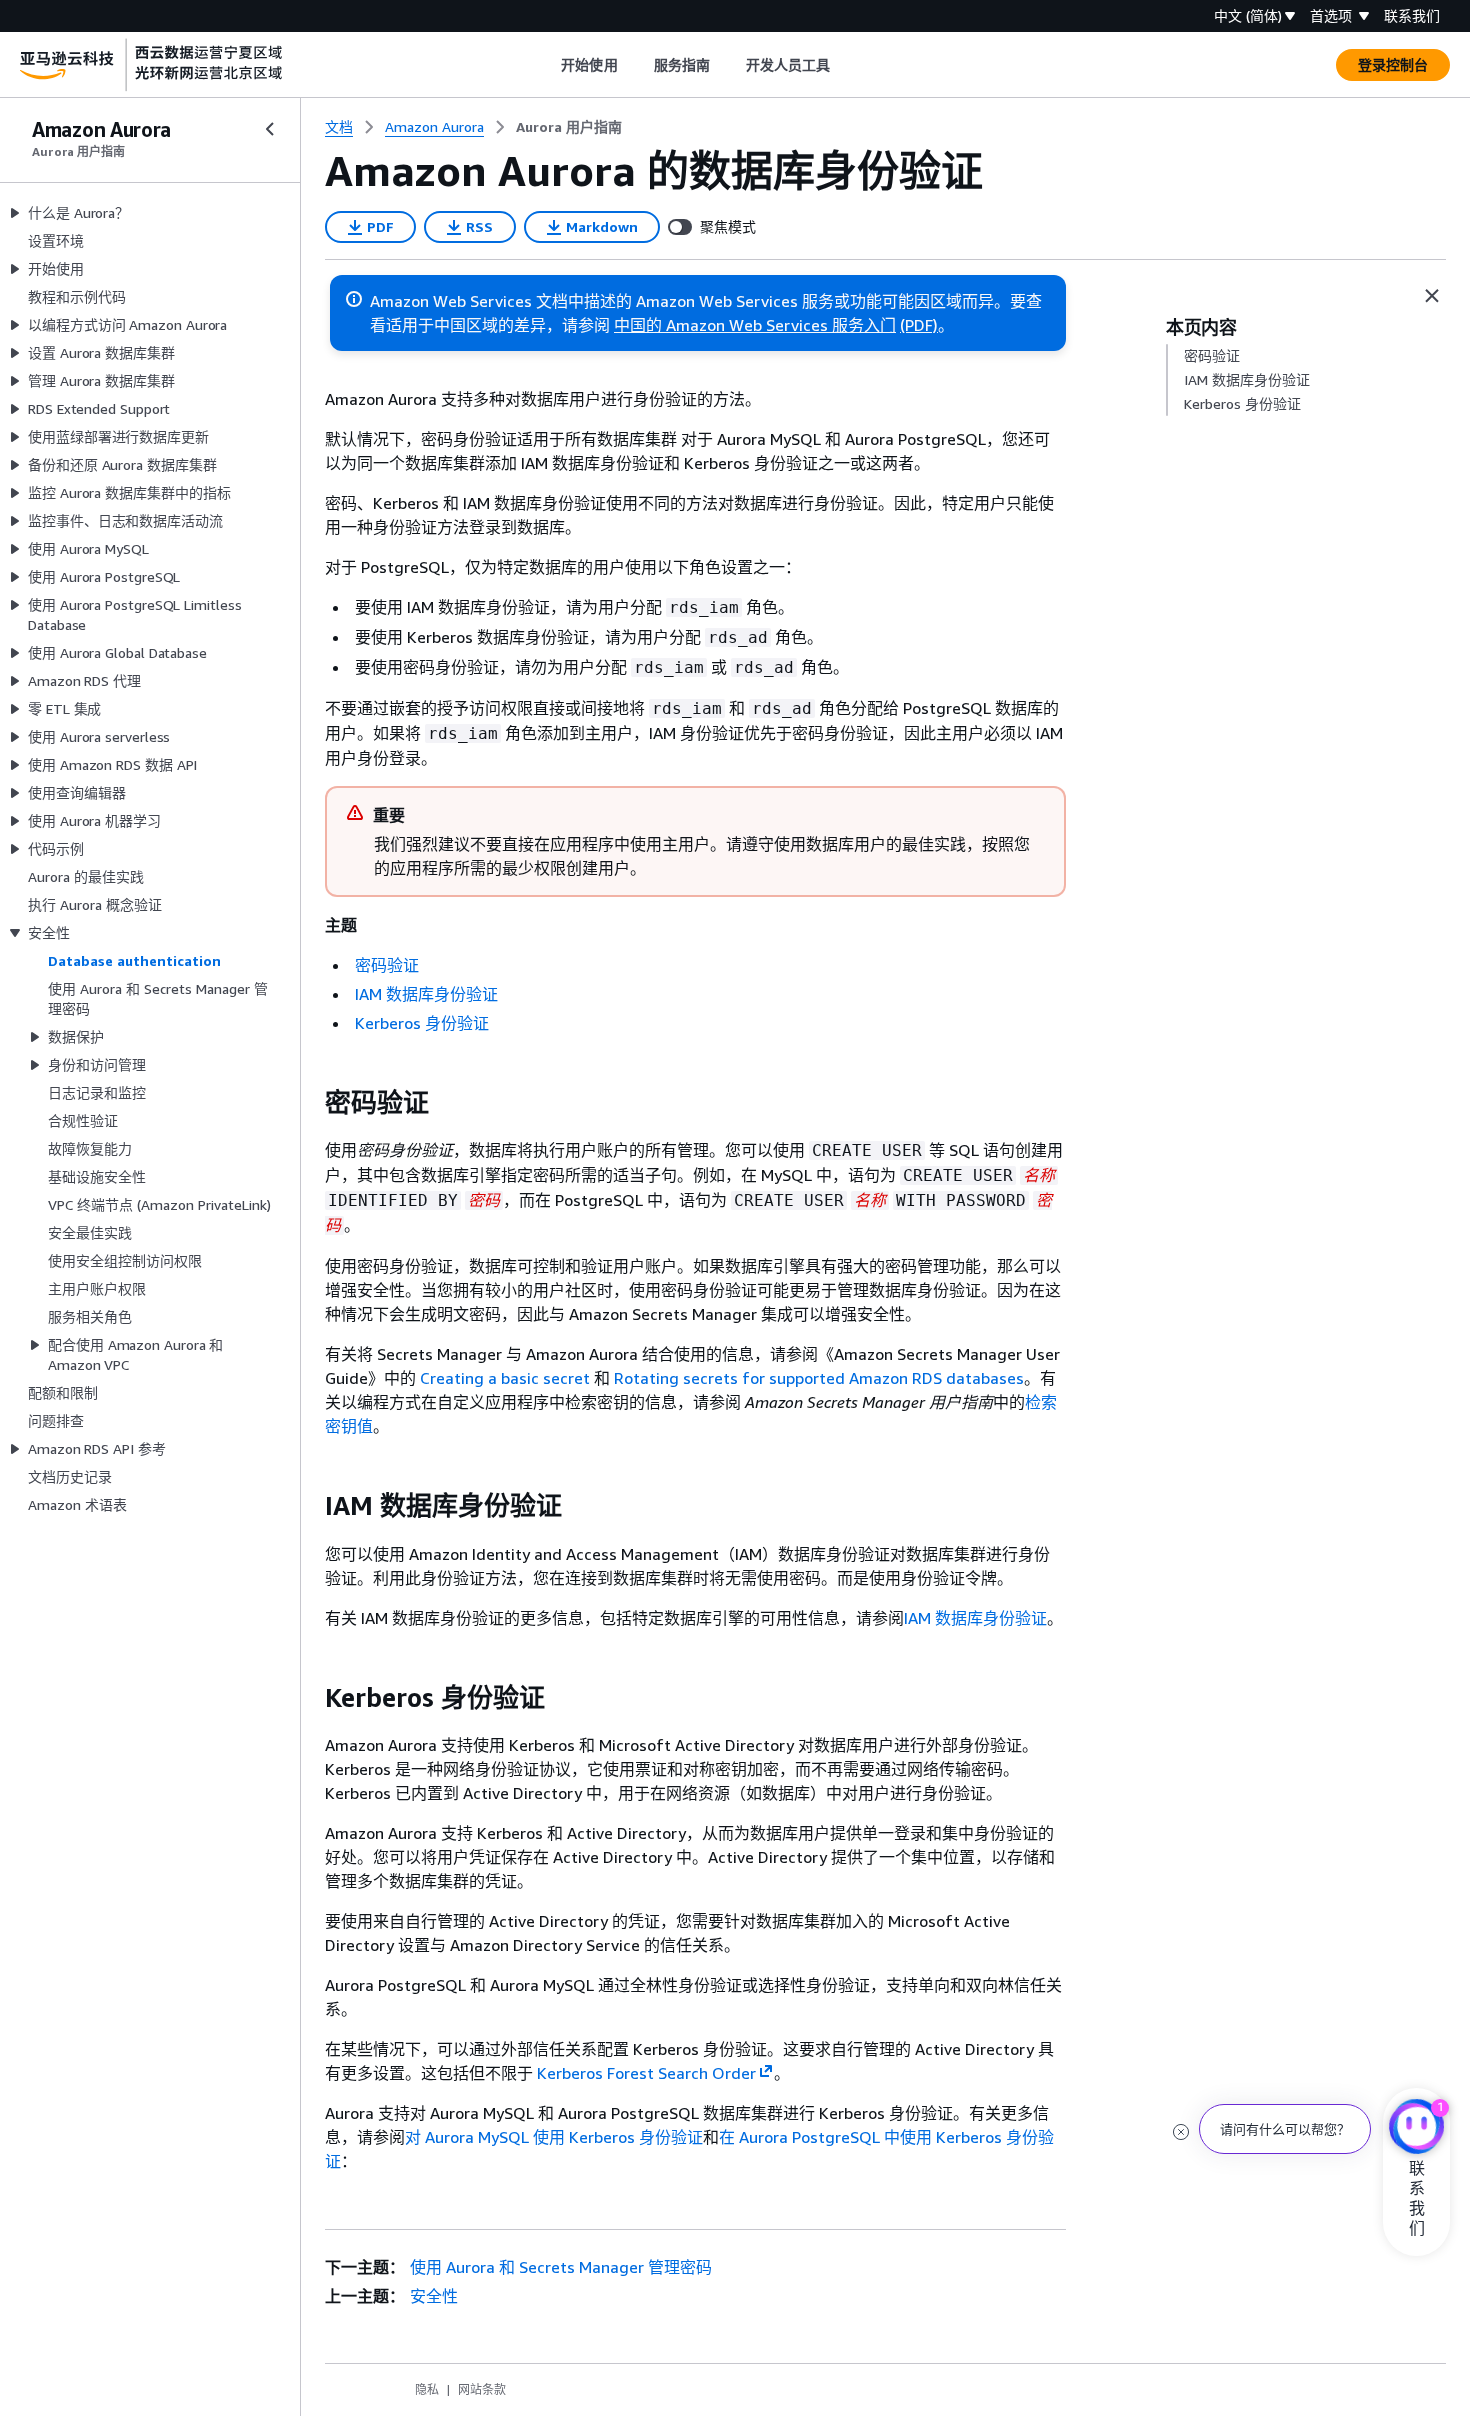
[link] (569, 127)
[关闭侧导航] (270, 129)
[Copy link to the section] (309, 1103)
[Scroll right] (845, 65)
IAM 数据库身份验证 (426, 994)
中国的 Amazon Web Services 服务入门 (755, 325)
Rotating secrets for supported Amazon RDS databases (819, 1378)
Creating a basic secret (505, 1378)
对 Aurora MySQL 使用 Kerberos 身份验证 (554, 2137)
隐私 (427, 2389)
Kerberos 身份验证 (422, 1023)
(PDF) (919, 325)
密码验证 (387, 965)
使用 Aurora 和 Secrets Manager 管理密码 (561, 2267)
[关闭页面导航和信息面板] (1432, 296)
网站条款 (482, 2389)
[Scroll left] (546, 65)
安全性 (434, 2296)
